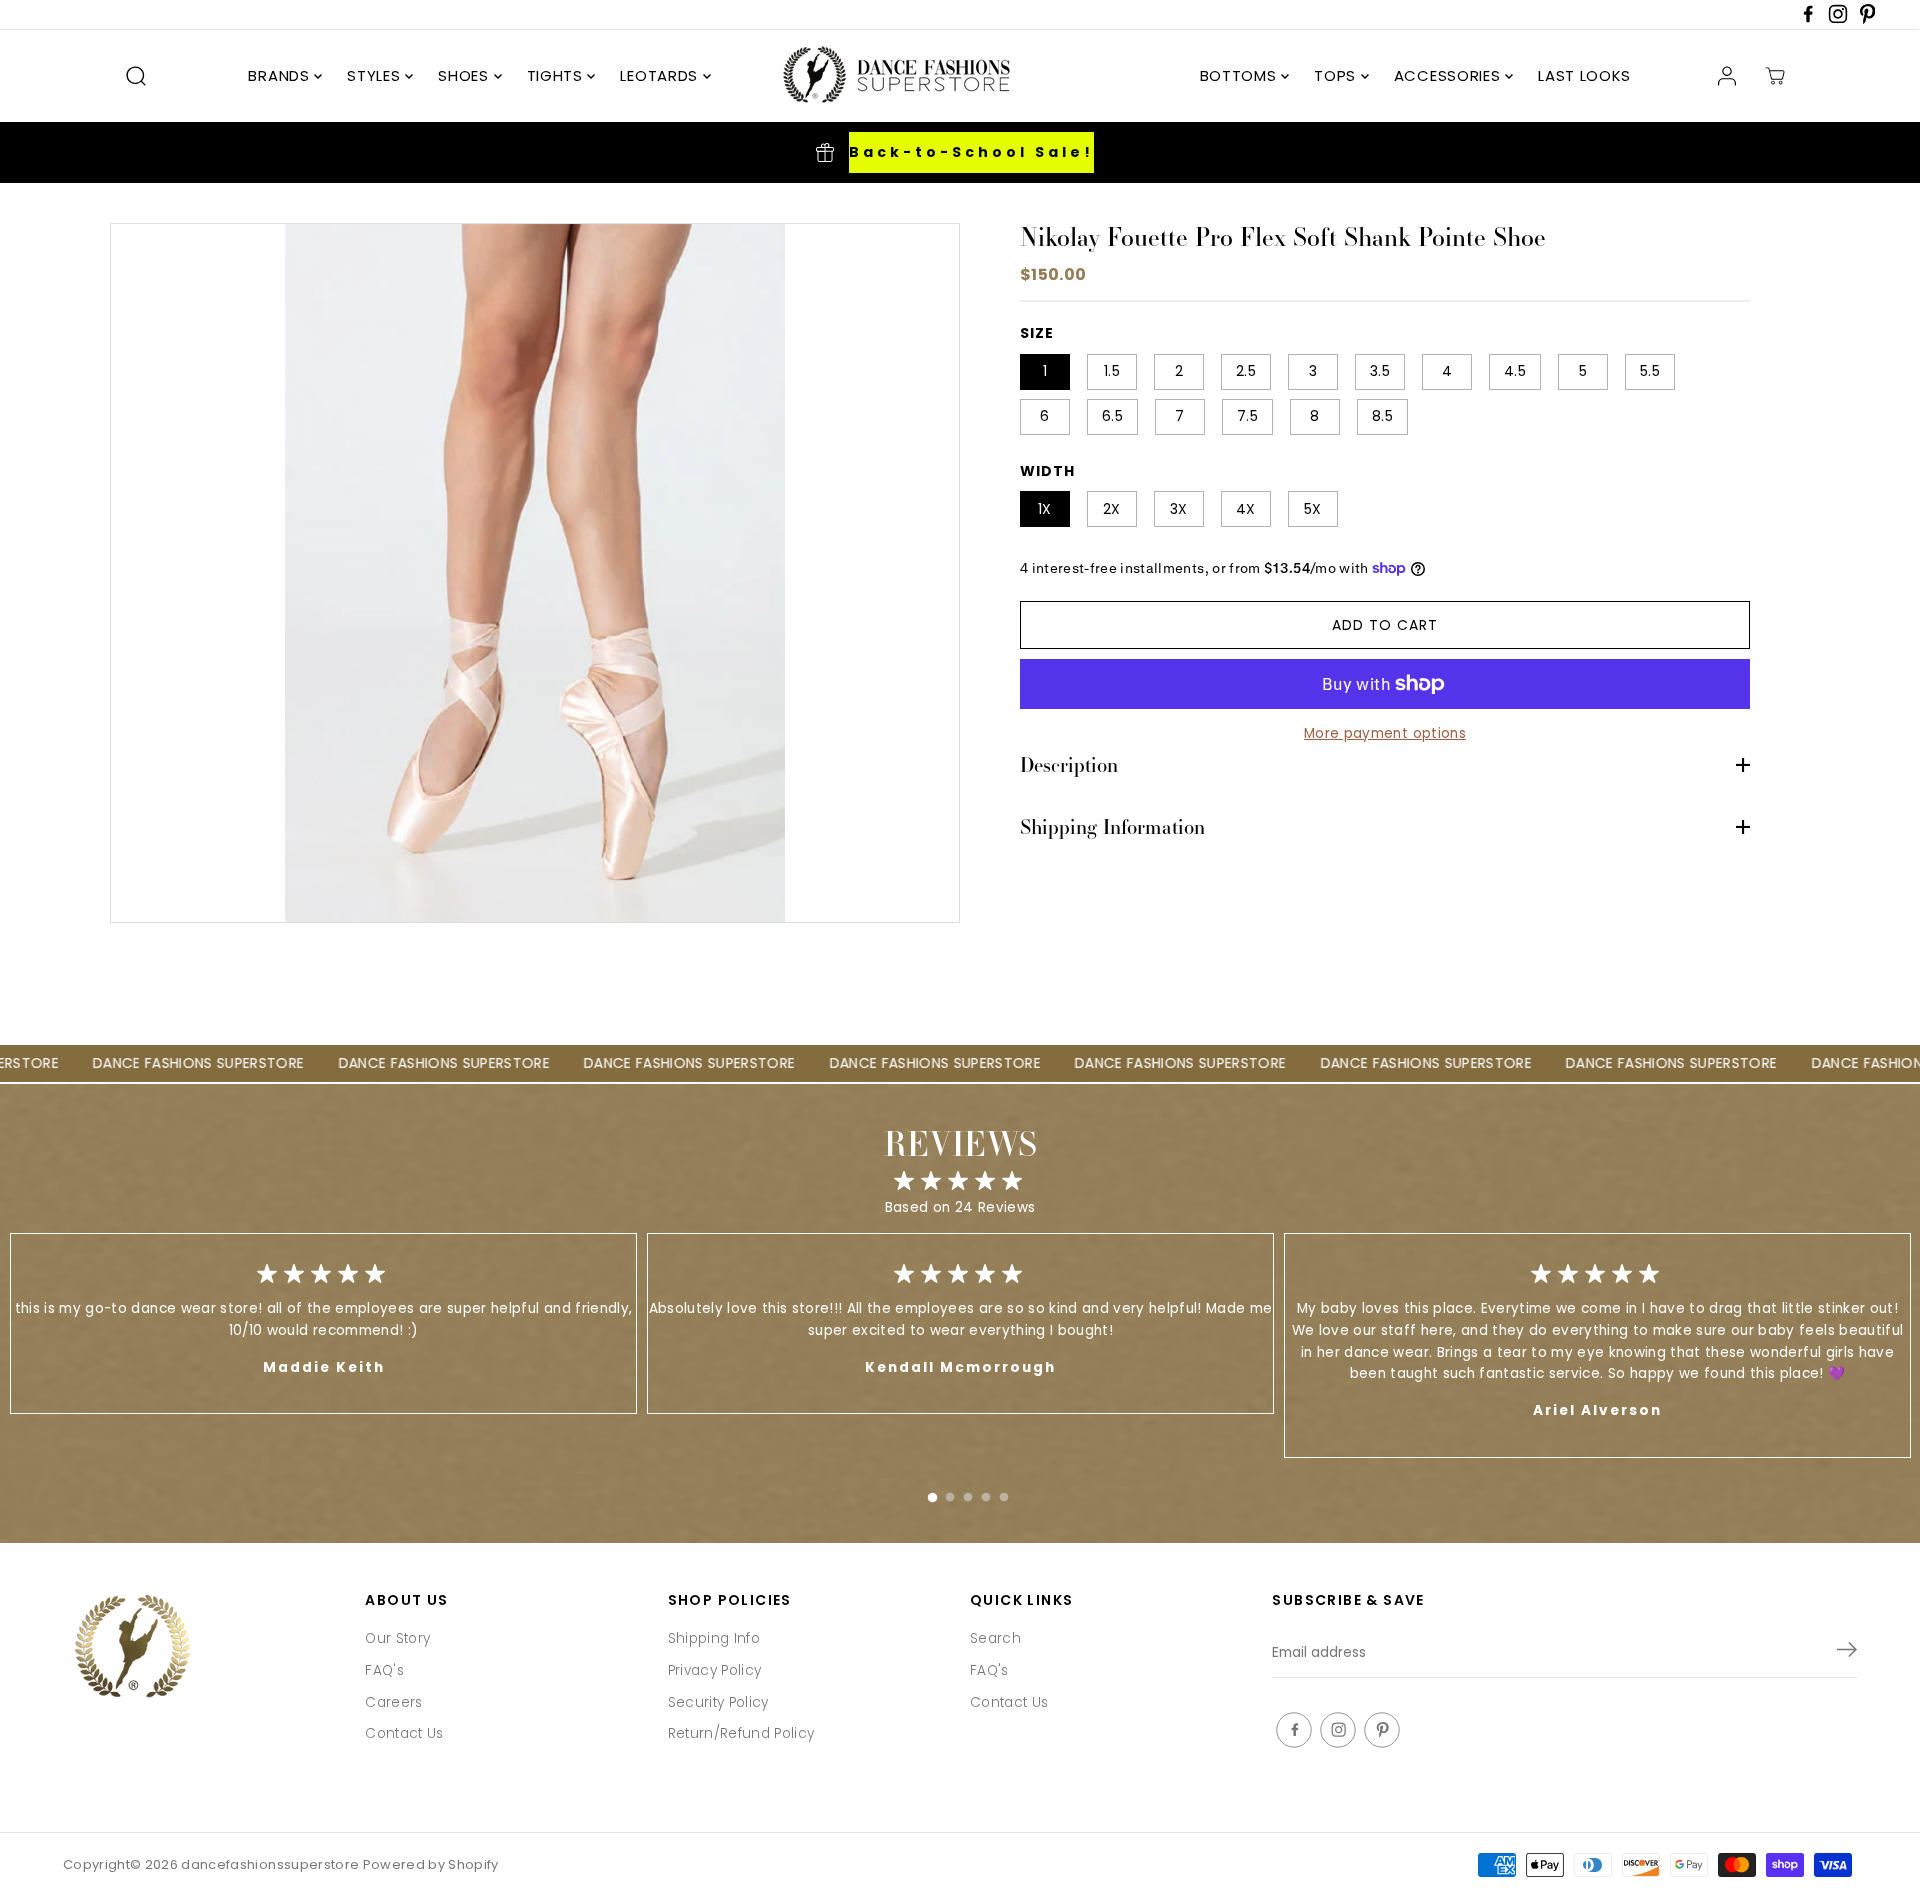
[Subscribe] (1847, 1653)
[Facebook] (1808, 19)
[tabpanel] (960, 1323)
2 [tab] (950, 1493)
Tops (1337, 75)
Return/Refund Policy (741, 1733)
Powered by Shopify (431, 1864)
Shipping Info (714, 1638)
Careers (393, 1702)
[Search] (136, 76)
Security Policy (718, 1702)
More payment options (1385, 733)
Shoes (465, 75)
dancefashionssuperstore (270, 1864)
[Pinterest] (1868, 19)
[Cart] (1775, 76)
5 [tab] (1004, 1493)
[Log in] (1727, 76)
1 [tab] (932, 1493)
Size (1037, 333)
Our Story (397, 1638)
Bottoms (1241, 75)
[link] (204, 1648)
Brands (281, 75)
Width (1047, 471)
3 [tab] (968, 1493)
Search (995, 1638)
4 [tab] (986, 1493)
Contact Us (404, 1733)
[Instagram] (1838, 19)
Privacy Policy (715, 1670)
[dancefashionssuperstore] (890, 76)
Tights (557, 75)
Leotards (661, 75)
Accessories (1449, 75)
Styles (376, 75)
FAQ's (384, 1670)
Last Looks (1584, 75)
